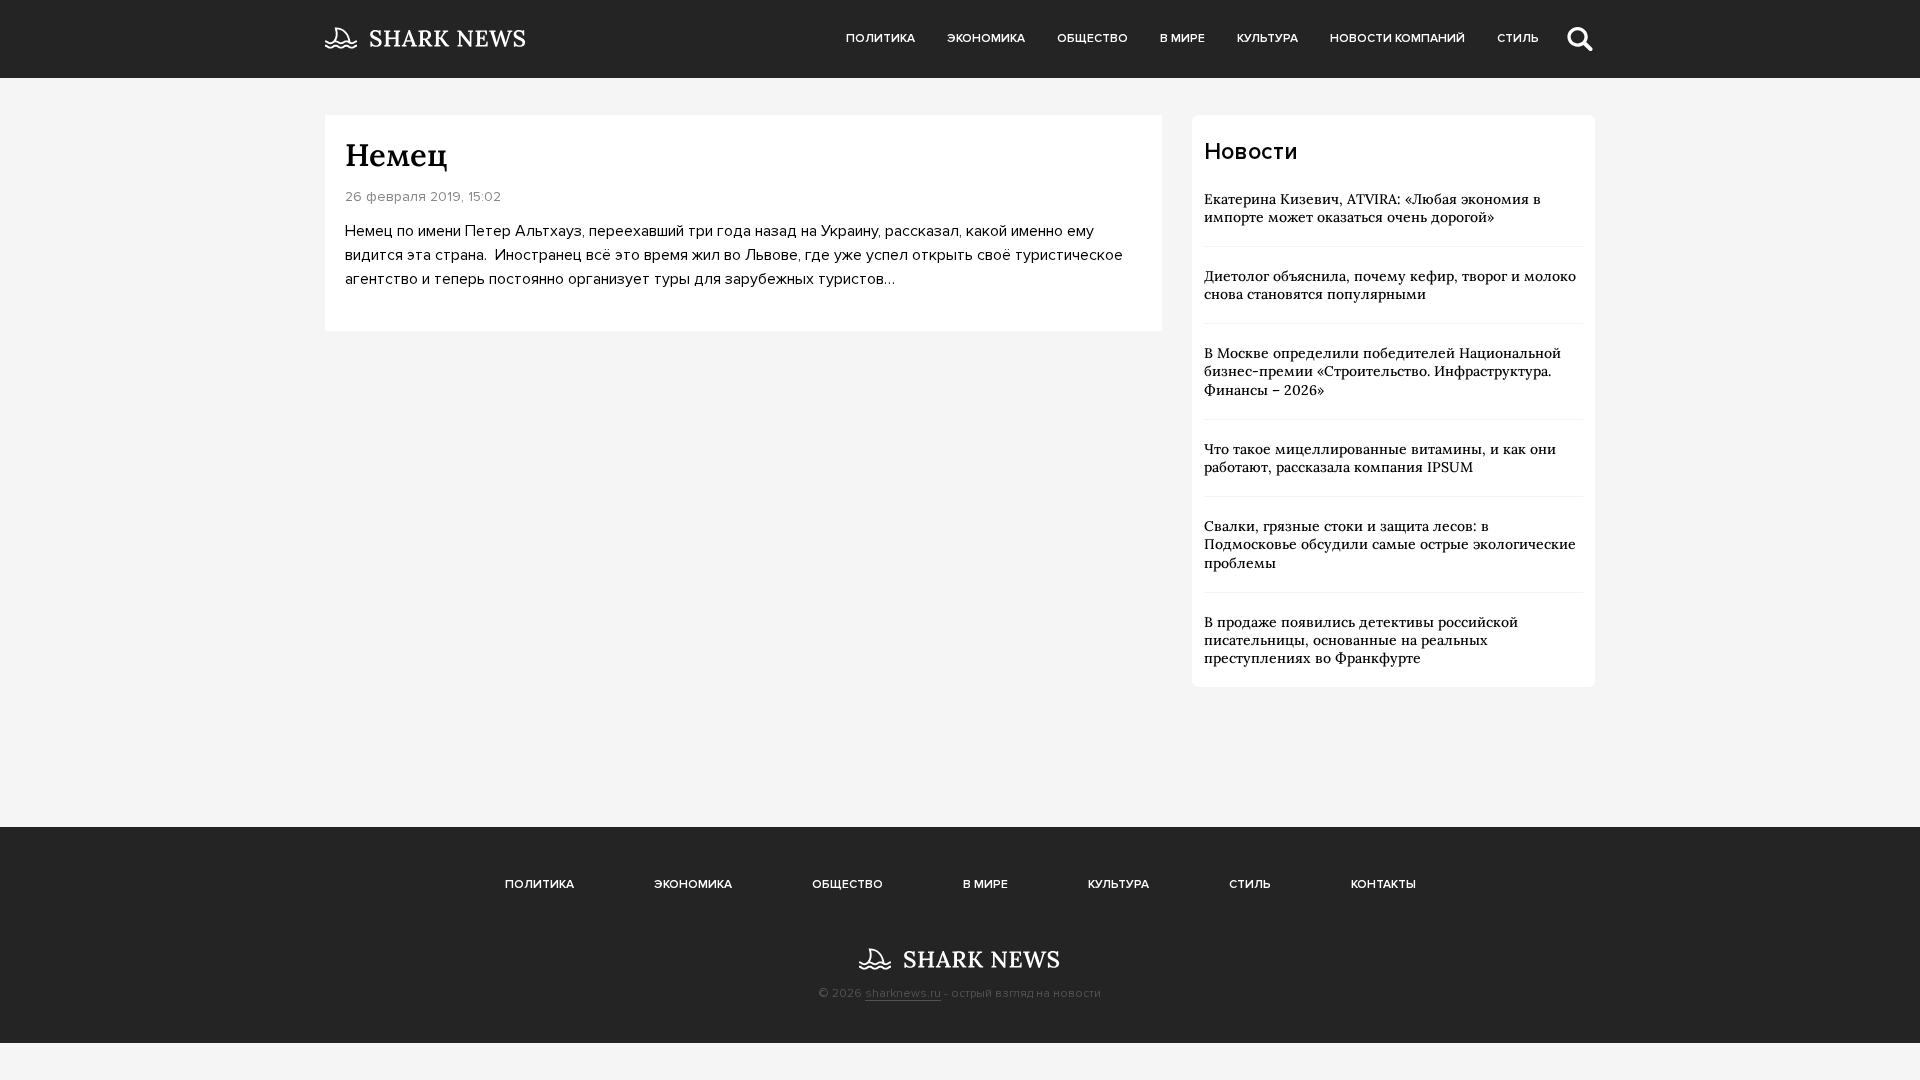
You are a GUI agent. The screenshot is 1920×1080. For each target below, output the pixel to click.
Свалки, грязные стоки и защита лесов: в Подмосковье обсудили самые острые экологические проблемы (1390, 544)
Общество (1092, 38)
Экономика (986, 38)
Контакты (1383, 884)
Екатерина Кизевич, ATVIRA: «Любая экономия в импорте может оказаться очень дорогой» (1372, 208)
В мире (1182, 38)
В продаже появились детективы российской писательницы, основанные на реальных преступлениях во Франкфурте (1361, 640)
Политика (880, 38)
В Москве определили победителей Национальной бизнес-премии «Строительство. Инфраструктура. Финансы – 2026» (1382, 371)
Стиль (1518, 38)
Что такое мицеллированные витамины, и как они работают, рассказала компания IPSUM (1380, 458)
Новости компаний (1397, 38)
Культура (1267, 38)
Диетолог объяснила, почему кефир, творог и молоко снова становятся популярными (1390, 285)
